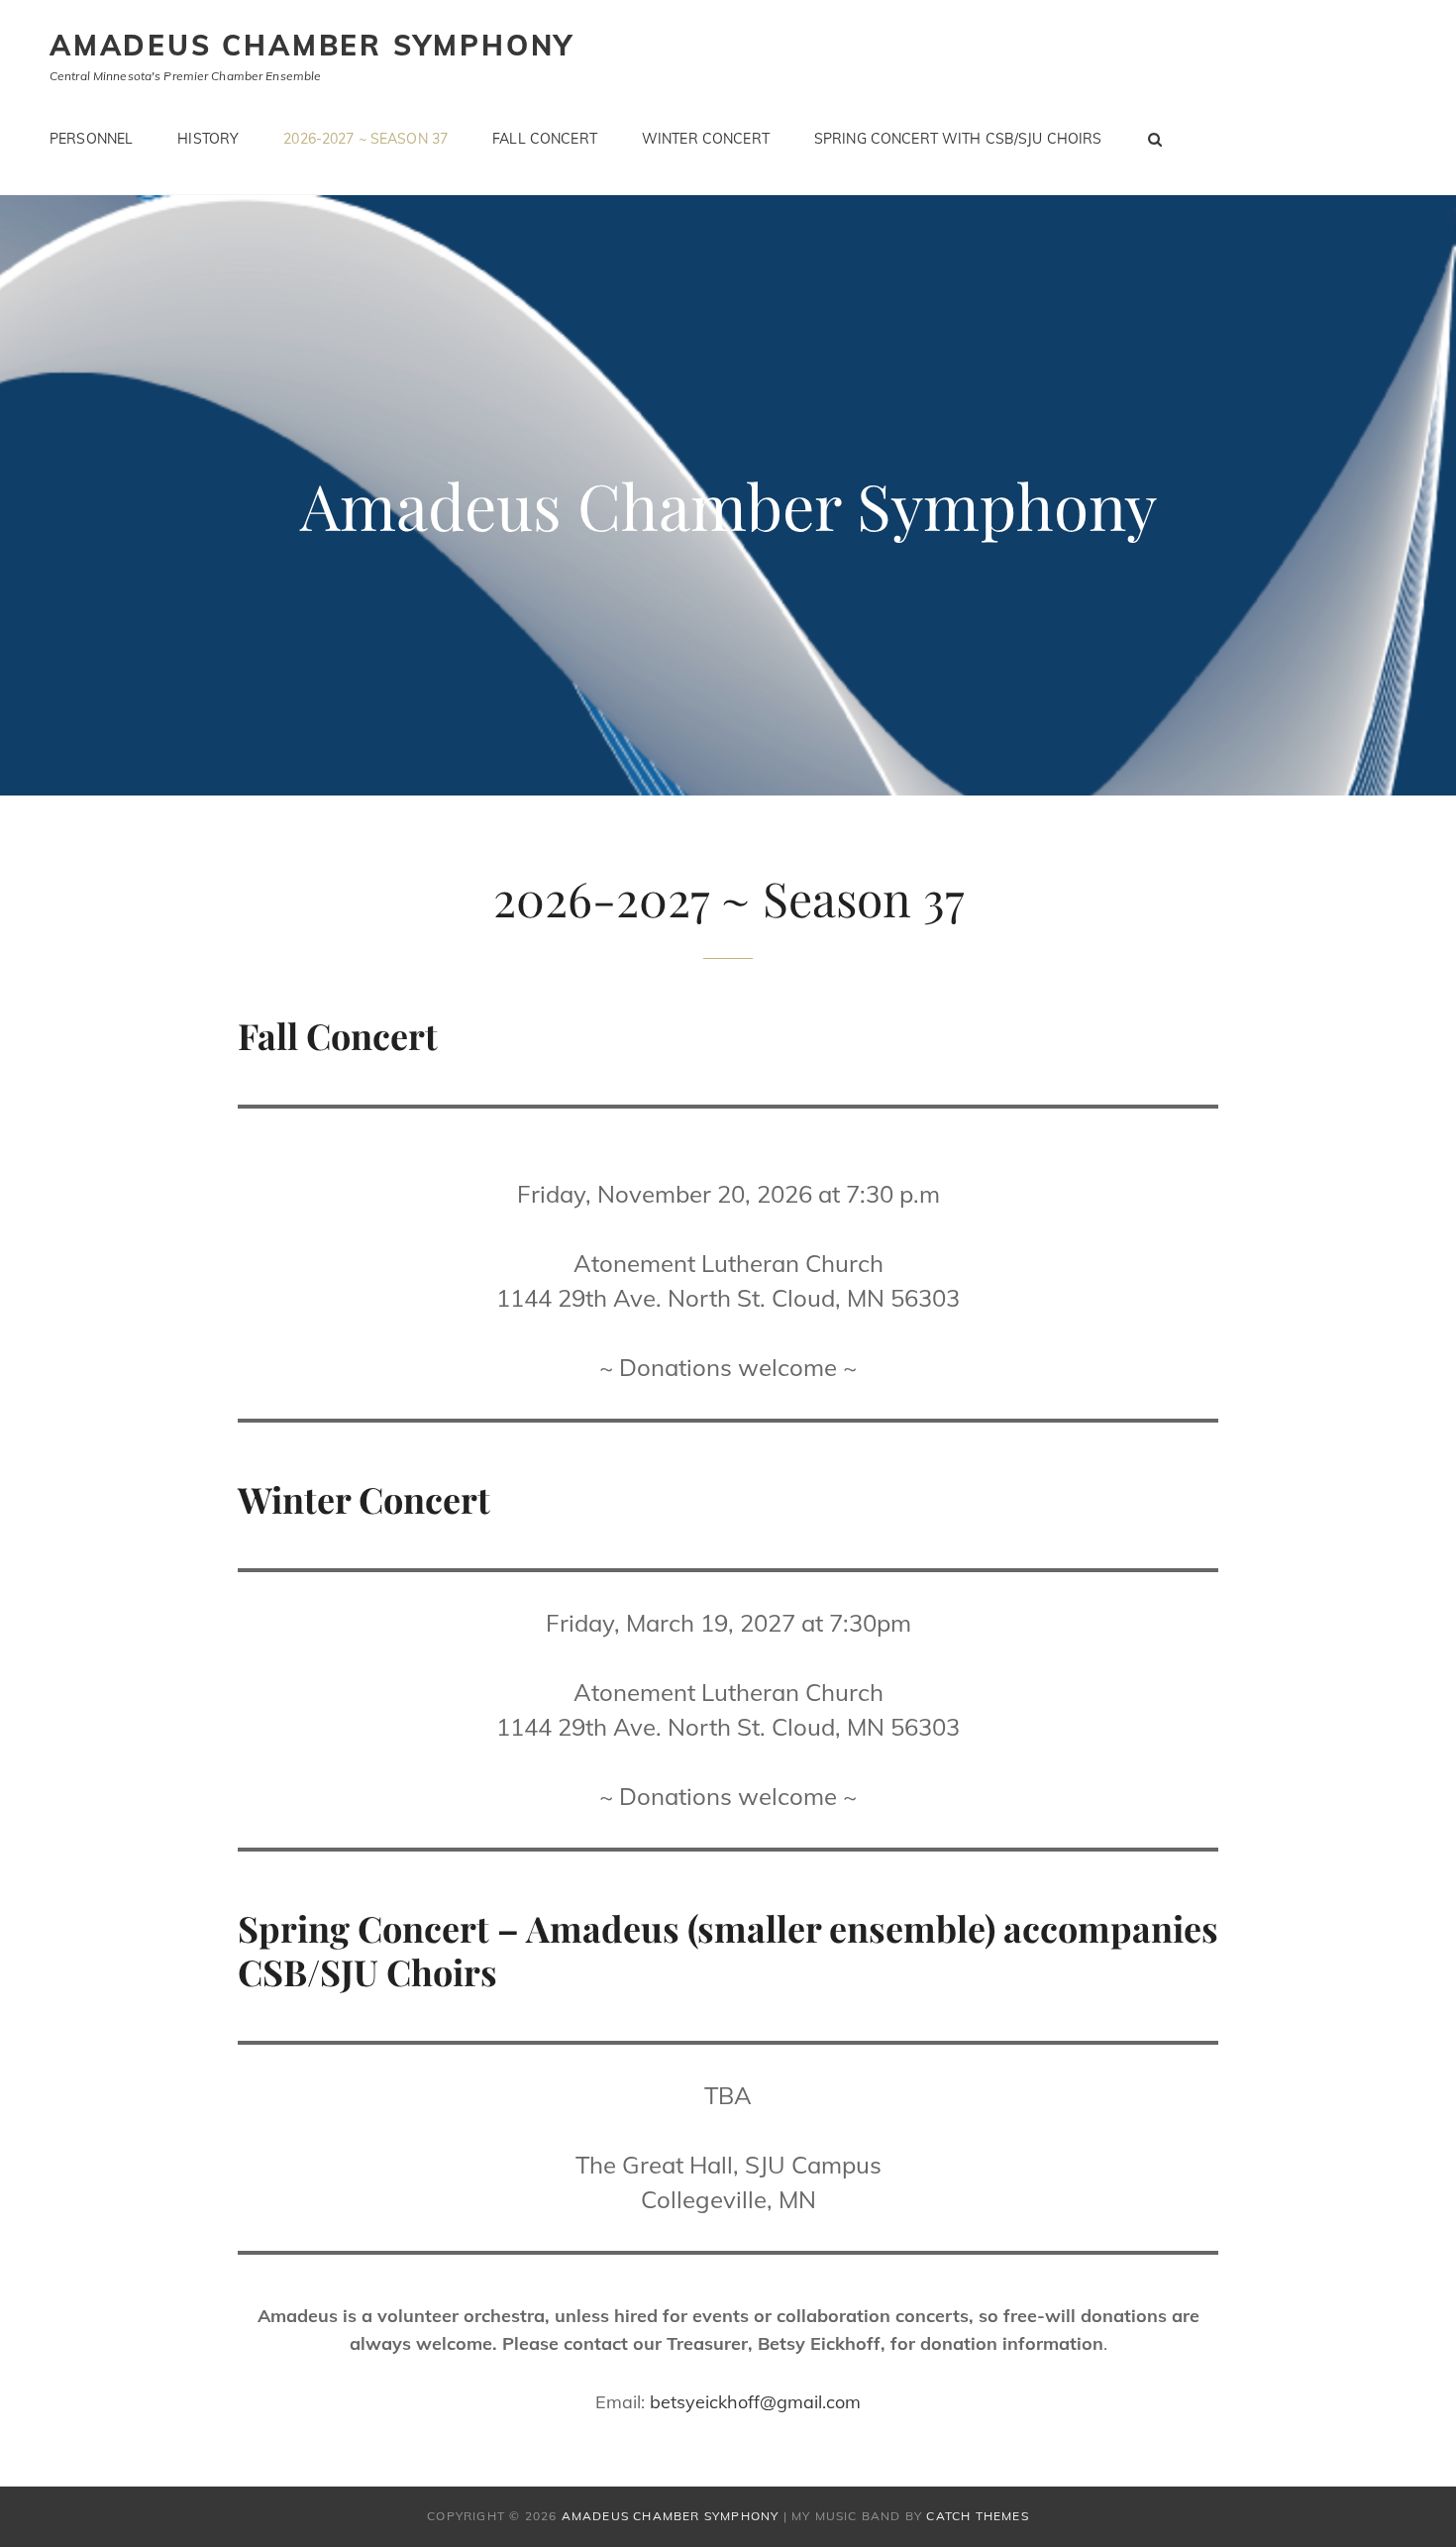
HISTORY (208, 139)
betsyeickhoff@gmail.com (755, 2402)
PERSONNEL (91, 139)
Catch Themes (977, 2516)
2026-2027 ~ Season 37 (365, 139)
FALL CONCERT (545, 139)
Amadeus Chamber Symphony (312, 45)
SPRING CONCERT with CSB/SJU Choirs (958, 139)
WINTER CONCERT (706, 139)
